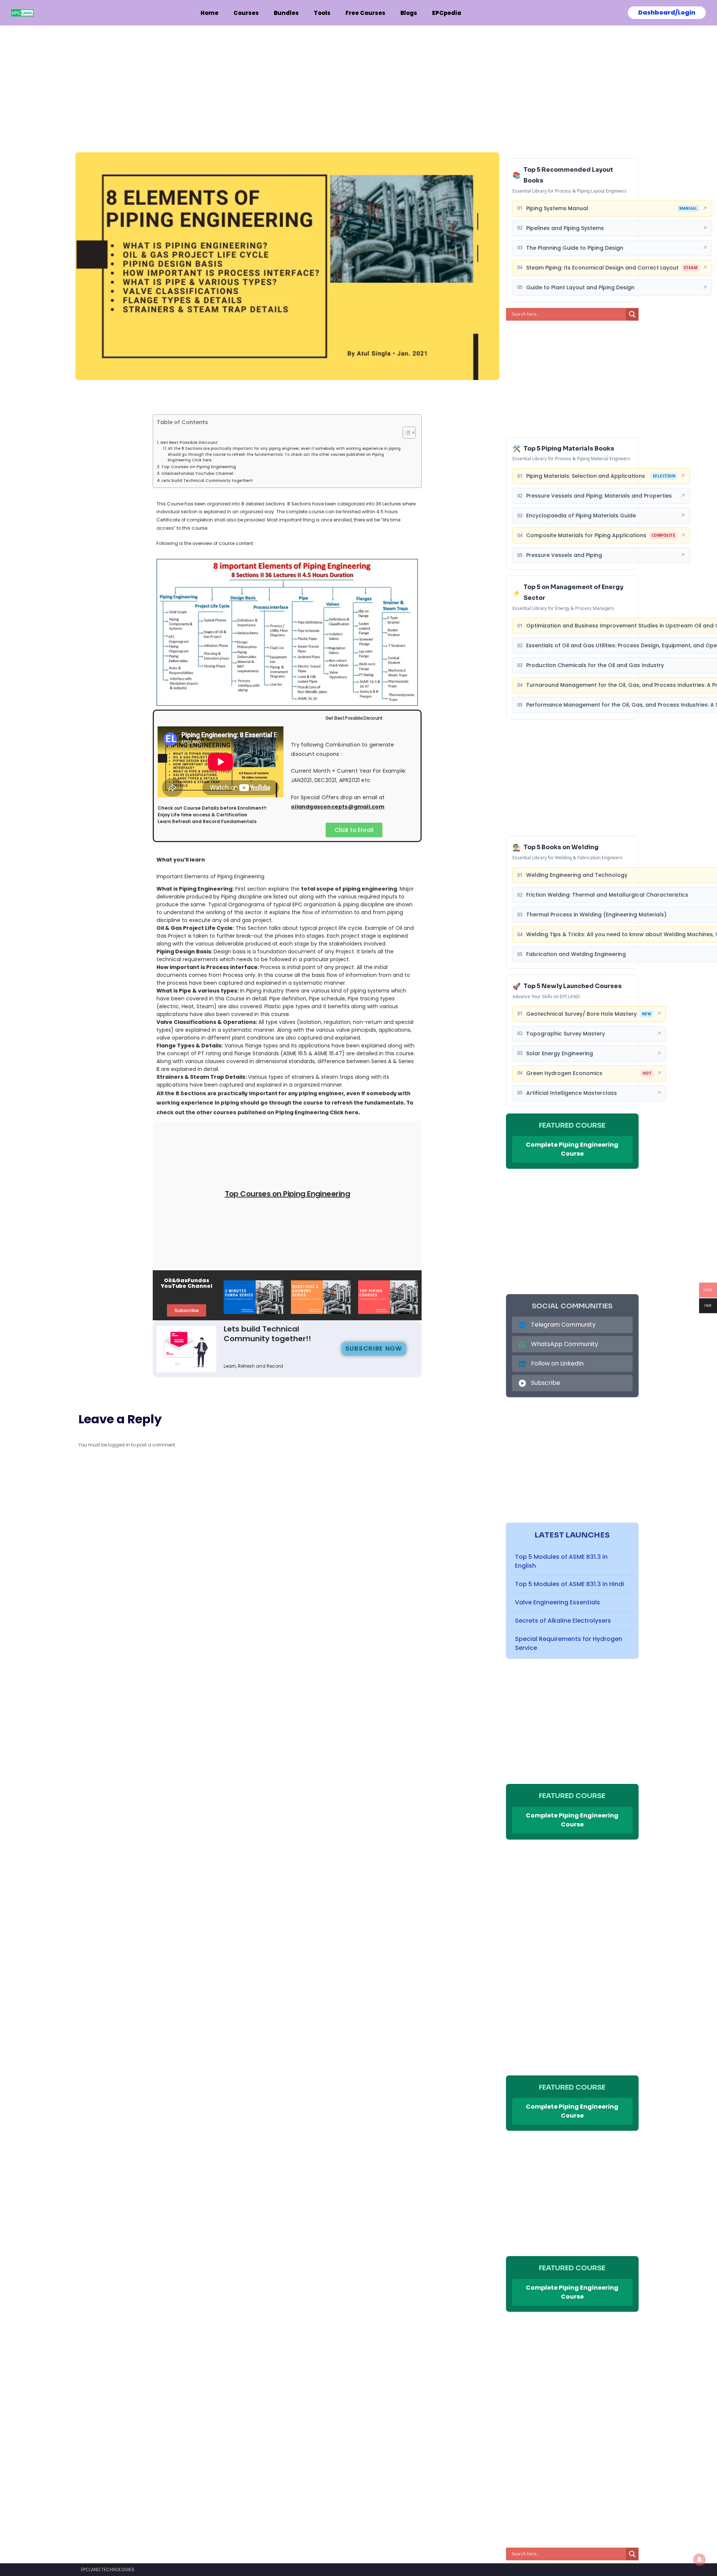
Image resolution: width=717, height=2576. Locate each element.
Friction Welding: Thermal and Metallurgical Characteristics (607, 895)
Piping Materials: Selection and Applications (586, 476)
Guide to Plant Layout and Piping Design (580, 287)
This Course (170, 504)
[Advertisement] (287, 81)
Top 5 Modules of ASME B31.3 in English (561, 1561)
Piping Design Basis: (184, 951)
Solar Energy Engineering (560, 1053)
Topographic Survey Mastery (566, 1034)
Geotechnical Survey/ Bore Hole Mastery (581, 1014)
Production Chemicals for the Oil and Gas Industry (595, 665)
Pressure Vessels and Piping (564, 555)
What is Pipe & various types (197, 991)
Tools (322, 13)
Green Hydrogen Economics (564, 1073)
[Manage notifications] (699, 2560)
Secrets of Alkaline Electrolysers (563, 1621)
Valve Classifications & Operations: (207, 1022)
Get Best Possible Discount (189, 443)
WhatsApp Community (565, 1344)
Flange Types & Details (189, 1046)
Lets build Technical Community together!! (207, 481)
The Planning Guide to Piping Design (575, 248)
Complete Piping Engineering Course (572, 1149)
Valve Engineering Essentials (558, 1602)
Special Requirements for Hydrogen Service (569, 1643)
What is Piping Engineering (194, 889)
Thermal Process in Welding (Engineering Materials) (596, 915)
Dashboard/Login (667, 13)
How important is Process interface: (208, 967)
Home (209, 13)
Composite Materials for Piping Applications (586, 535)
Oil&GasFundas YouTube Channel (197, 474)
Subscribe (546, 1383)
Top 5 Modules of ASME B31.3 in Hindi (569, 1584)
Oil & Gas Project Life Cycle (195, 928)
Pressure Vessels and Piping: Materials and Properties (599, 496)
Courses (246, 13)
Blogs (409, 13)
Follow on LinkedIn (557, 1363)
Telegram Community (563, 1325)
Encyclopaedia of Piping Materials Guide (581, 515)
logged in (119, 1445)
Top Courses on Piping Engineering (199, 467)
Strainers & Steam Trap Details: (202, 1077)
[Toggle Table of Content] (405, 433)
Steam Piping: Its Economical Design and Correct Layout (602, 268)
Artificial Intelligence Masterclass (572, 1093)
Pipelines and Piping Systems (565, 228)
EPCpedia (447, 13)
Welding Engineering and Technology (577, 875)
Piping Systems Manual (557, 208)
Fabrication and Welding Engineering (576, 954)
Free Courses (365, 13)
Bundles (286, 13)
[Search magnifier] (632, 314)
